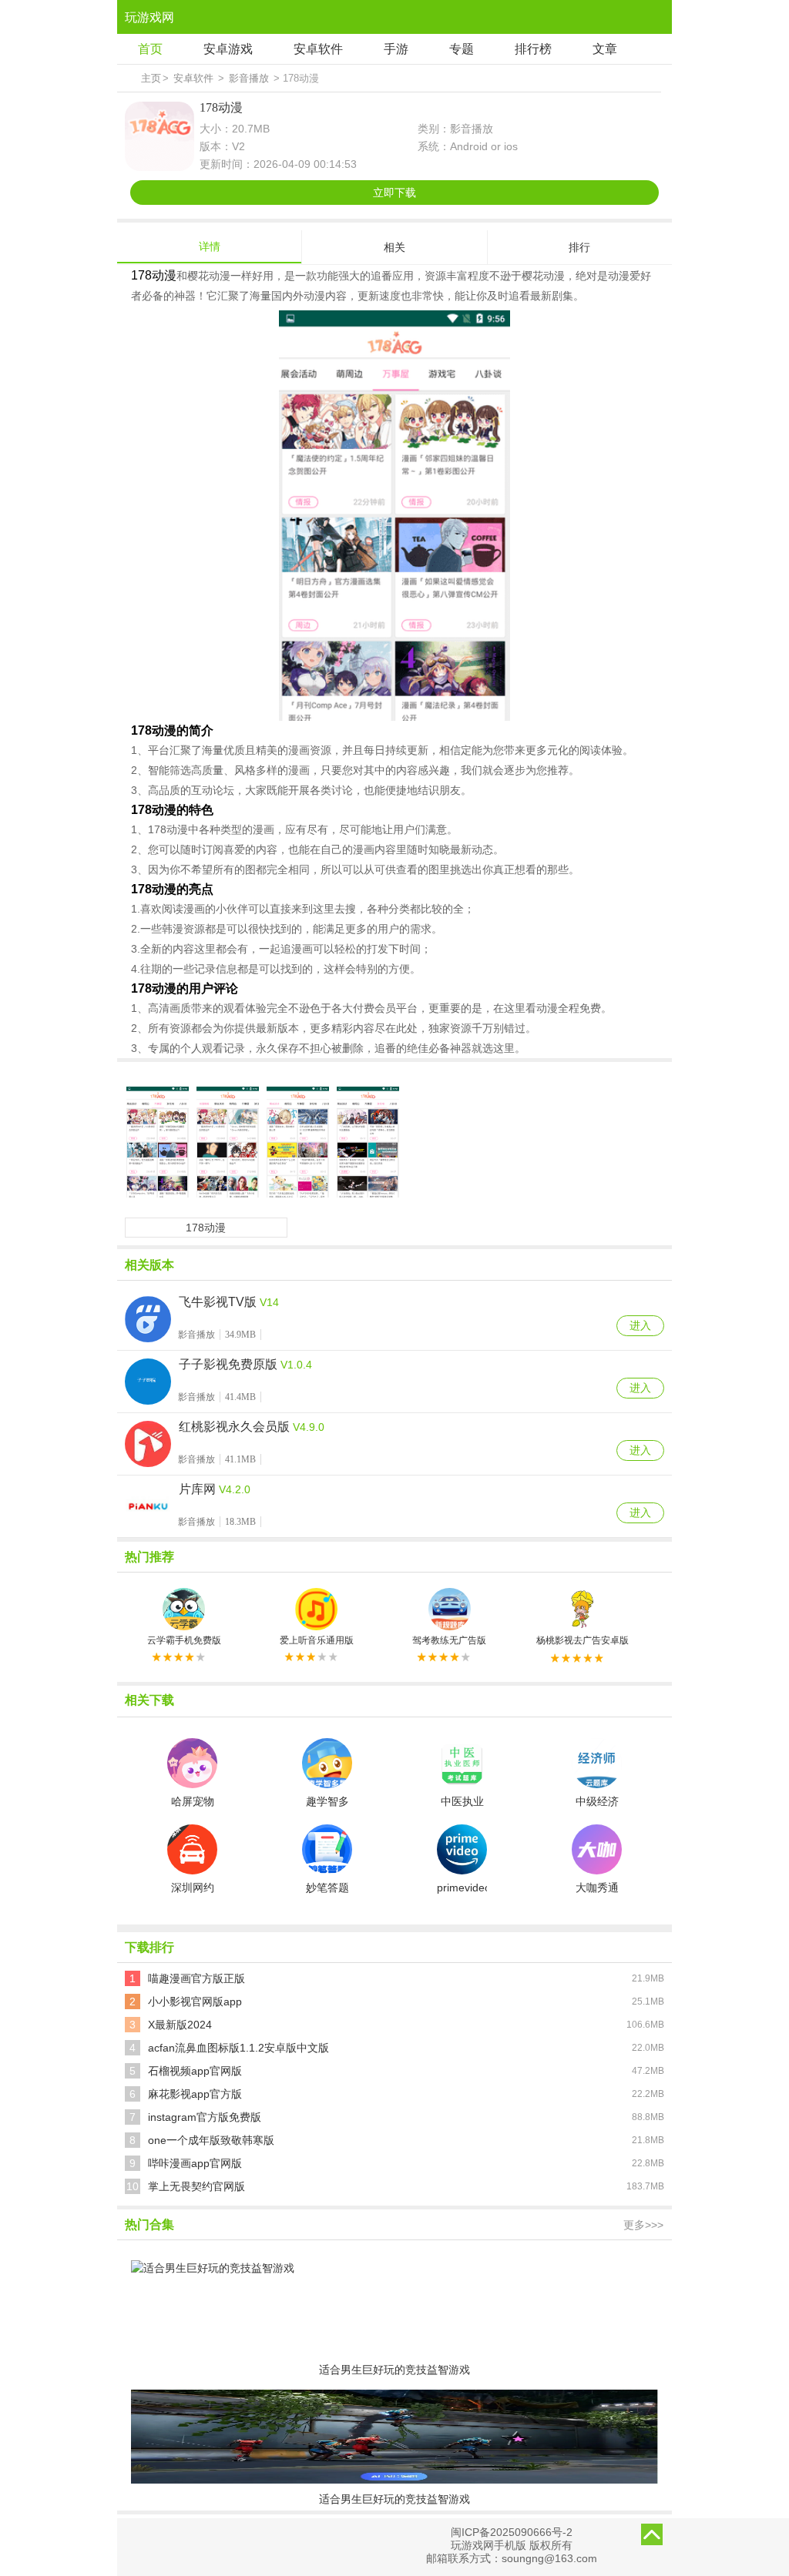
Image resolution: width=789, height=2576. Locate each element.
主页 (151, 78)
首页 (150, 49)
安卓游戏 (228, 49)
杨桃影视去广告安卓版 (583, 1640)
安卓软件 (318, 49)
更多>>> (643, 2225)
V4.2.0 (235, 1489)
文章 (605, 49)
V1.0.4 (296, 1365)
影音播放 (249, 78)
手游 (396, 49)
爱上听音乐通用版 (317, 1640)
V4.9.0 (309, 1427)
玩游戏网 (149, 17)
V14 (269, 1302)
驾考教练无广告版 (449, 1640)
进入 (640, 1325)
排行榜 (533, 49)
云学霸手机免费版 (184, 1640)
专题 (462, 49)
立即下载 (394, 193)
